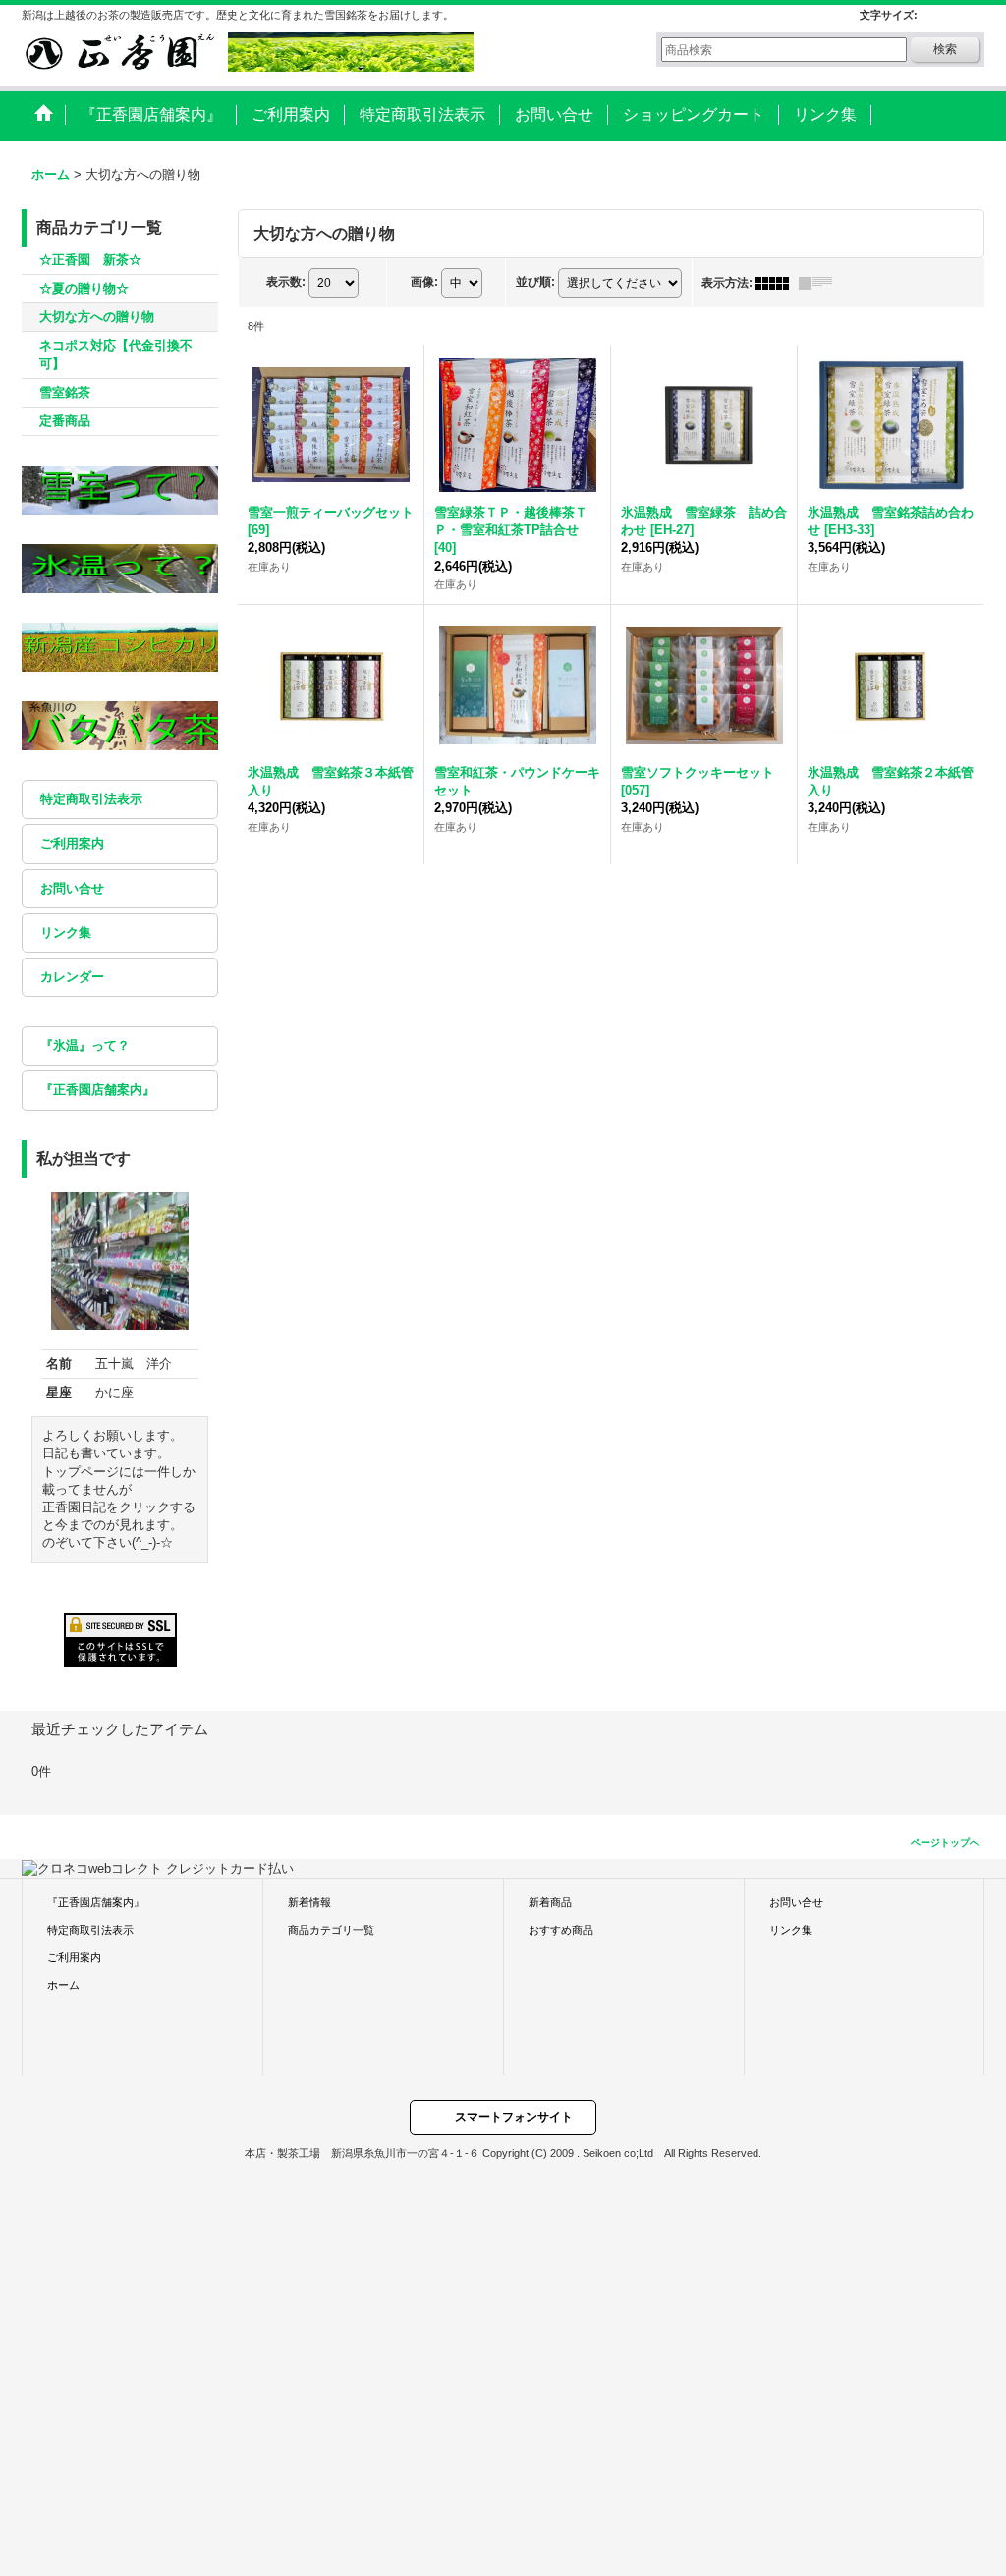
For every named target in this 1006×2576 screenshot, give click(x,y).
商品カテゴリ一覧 (331, 1930)
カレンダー (72, 977)
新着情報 (309, 1902)
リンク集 (66, 932)
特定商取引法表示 (91, 799)
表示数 (286, 282)
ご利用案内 (72, 843)
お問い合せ (72, 888)
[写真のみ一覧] (777, 283)
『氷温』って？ (85, 1045)
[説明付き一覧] (820, 283)
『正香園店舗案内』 (98, 1090)
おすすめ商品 (561, 1930)
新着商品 (550, 1902)
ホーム (63, 1985)
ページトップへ (945, 1843)
